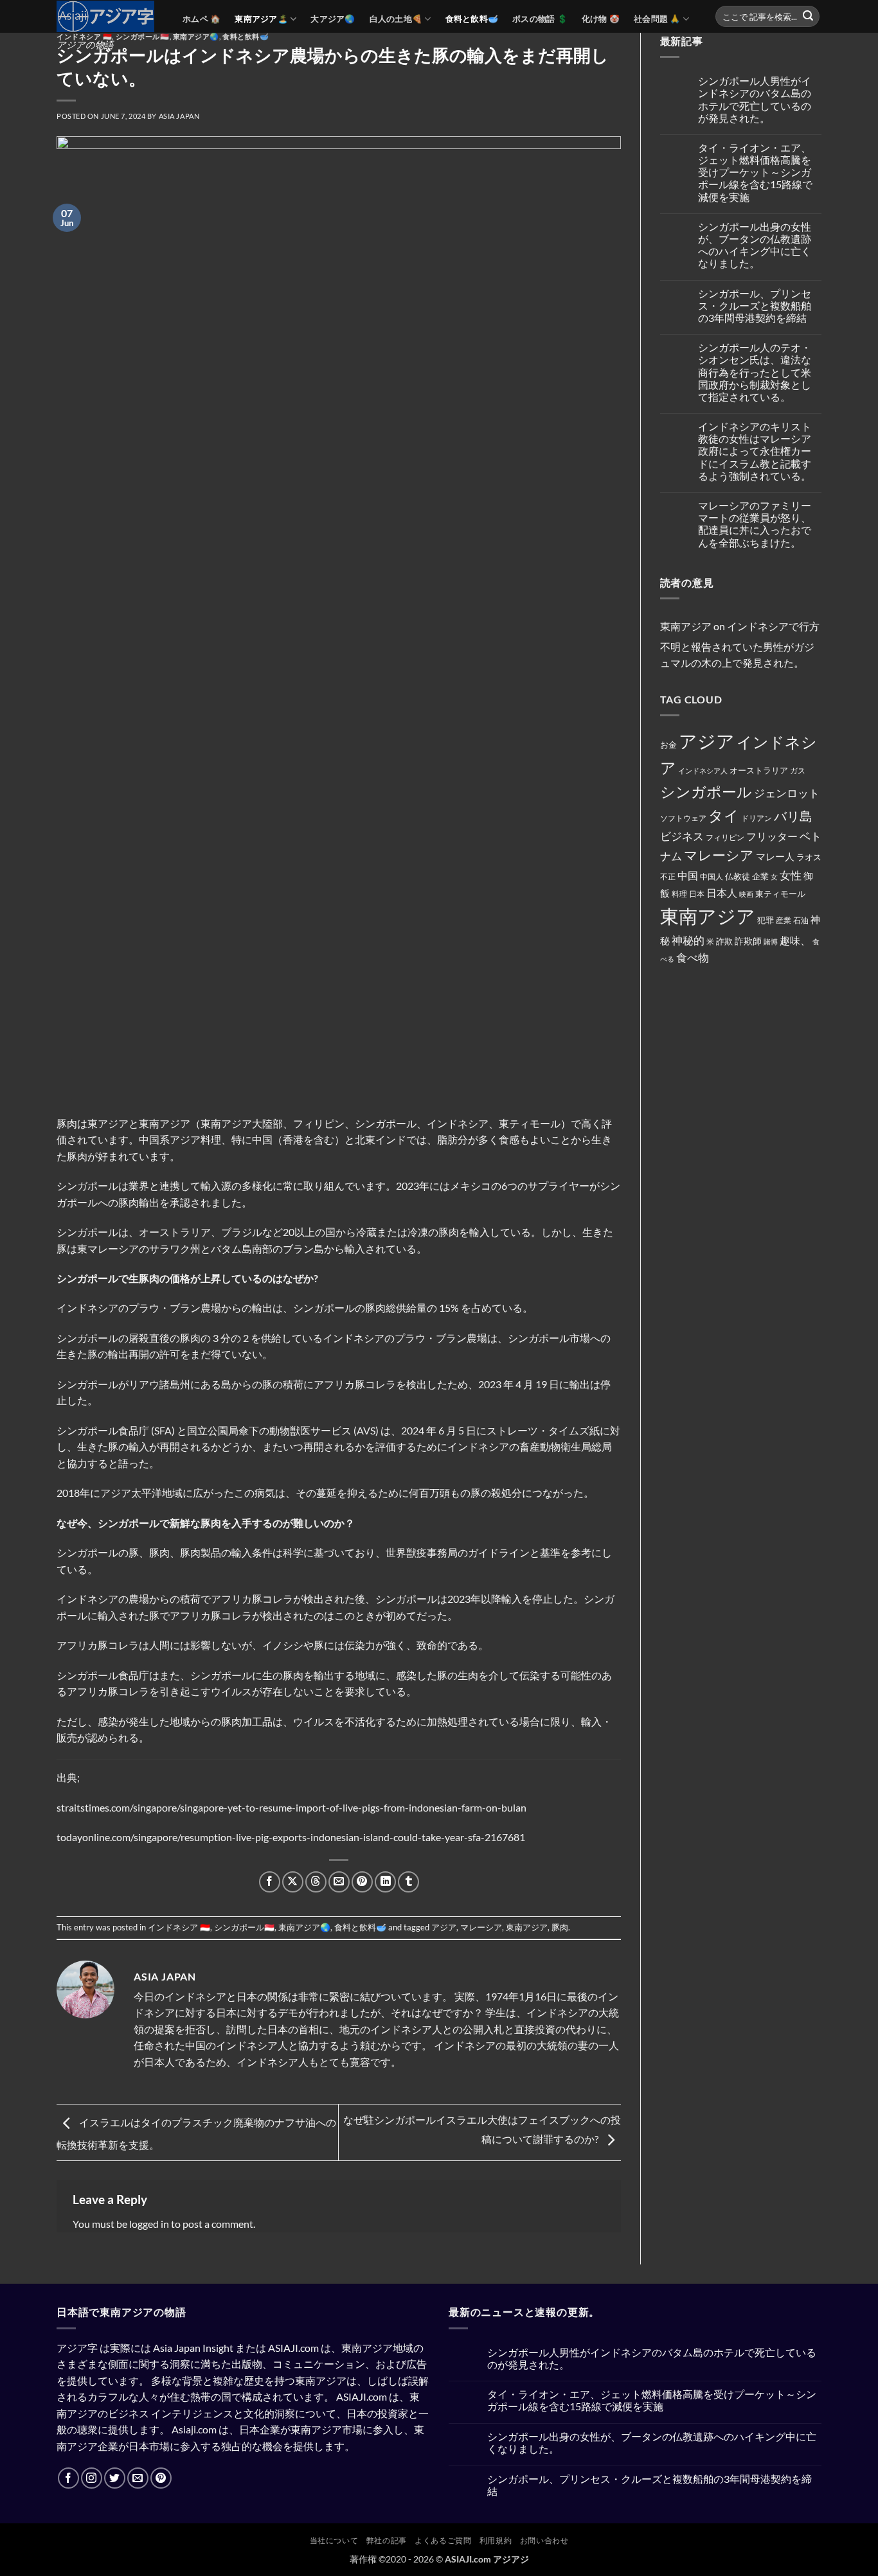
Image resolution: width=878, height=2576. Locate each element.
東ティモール (780, 894)
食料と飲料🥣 (472, 19)
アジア (444, 1927)
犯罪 (766, 920)
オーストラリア (759, 770)
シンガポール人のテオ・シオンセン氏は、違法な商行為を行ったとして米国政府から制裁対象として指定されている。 (755, 372)
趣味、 (795, 940)
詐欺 (724, 941)
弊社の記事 (387, 2540)
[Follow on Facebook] (68, 2478)
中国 (688, 876)
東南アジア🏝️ (261, 19)
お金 (668, 745)
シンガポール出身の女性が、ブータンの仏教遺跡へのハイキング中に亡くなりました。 (755, 245)
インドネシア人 (703, 771)
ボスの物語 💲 (540, 19)
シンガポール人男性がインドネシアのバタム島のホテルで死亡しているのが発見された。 (755, 99)
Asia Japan (179, 116)
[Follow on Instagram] (92, 2478)
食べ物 (693, 957)
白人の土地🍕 (396, 19)
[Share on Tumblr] (408, 1882)
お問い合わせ (544, 2540)
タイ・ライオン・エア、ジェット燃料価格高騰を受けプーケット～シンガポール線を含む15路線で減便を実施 (755, 172)
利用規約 (496, 2540)
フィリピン (725, 837)
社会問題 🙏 (657, 19)
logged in (149, 2224)
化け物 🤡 (601, 19)
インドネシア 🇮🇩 (84, 36)
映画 (746, 894)
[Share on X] (293, 1882)
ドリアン (757, 818)
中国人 (712, 877)
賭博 (771, 941)
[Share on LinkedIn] (385, 1882)
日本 (697, 894)
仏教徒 (738, 876)
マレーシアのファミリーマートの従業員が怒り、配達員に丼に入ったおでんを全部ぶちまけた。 (755, 524)
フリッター (772, 836)
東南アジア (527, 1927)
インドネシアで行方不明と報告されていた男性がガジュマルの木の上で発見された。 (740, 644)
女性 (791, 875)
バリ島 (793, 816)
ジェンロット (787, 793)
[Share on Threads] (316, 1882)
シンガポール (706, 792)
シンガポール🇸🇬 (143, 36)
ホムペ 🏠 (202, 19)
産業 (784, 920)
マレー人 (775, 856)
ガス (798, 771)
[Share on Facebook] (270, 1882)
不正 (668, 877)
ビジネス (682, 836)
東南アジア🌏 (304, 1927)
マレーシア (481, 1927)
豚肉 (560, 1927)
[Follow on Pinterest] (161, 2478)
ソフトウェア (683, 818)
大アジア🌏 (333, 19)
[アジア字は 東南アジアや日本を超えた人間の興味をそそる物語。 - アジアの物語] (110, 16)
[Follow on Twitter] (115, 2478)
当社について (334, 2540)
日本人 (722, 893)
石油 (801, 920)
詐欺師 (748, 941)
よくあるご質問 (443, 2540)
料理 (679, 894)
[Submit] (808, 17)
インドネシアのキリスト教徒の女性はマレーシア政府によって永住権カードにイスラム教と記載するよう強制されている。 (755, 451)
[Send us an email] (138, 2478)
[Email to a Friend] (339, 1882)
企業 (760, 876)
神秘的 (688, 940)
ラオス (809, 857)
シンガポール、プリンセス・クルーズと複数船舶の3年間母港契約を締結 (755, 305)
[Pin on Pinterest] (362, 1882)
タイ (724, 815)
